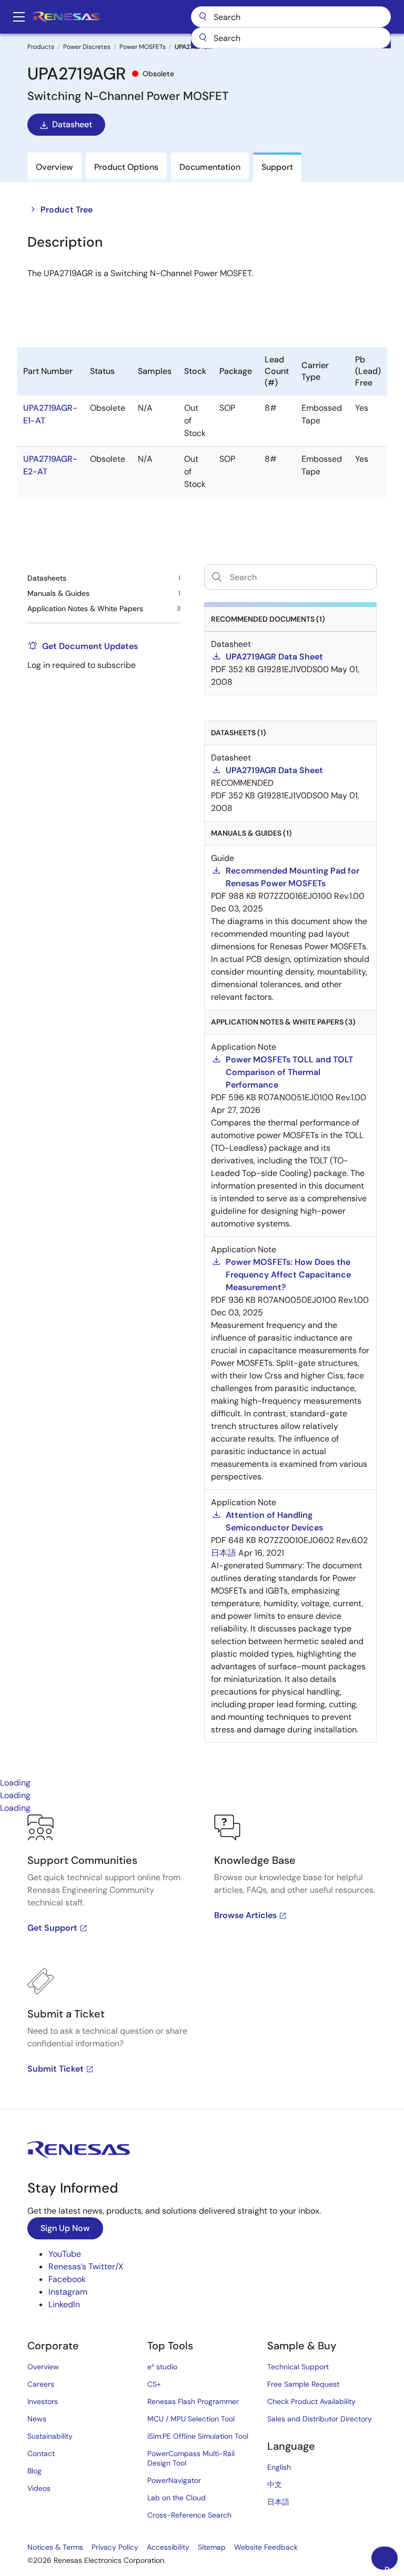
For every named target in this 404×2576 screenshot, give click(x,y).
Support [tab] (277, 167)
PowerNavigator (174, 2480)
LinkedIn (64, 2304)
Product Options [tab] (126, 167)
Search (291, 17)
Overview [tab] (54, 167)
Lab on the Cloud (176, 2498)
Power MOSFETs (143, 47)
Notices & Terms (55, 2547)
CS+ (154, 2384)
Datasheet (72, 124)
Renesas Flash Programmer (193, 2401)
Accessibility (168, 2547)
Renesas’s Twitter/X (86, 2266)
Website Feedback (266, 2547)
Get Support (52, 1928)
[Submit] (203, 38)
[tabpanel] (202, 1962)
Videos (39, 2488)
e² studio (162, 2367)
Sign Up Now (65, 2228)
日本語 (278, 2502)
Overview (43, 2367)
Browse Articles (245, 1915)
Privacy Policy (115, 2547)
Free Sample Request (303, 2384)
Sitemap (212, 2547)
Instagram (68, 2292)
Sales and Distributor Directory (320, 2419)
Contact (41, 2453)
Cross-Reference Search (189, 2515)
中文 (275, 2484)
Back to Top (391, 2567)
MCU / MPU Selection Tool (191, 2419)
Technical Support (298, 2367)
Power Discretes (87, 47)
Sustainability (50, 2436)
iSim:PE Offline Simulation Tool (198, 2436)
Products (41, 47)
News (37, 2419)
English (279, 2467)
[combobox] (291, 38)
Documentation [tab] (210, 167)
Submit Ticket (55, 2069)
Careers (41, 2384)
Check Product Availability (311, 2401)
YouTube (65, 2254)
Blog (34, 2471)
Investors (43, 2401)
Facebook (67, 2279)
